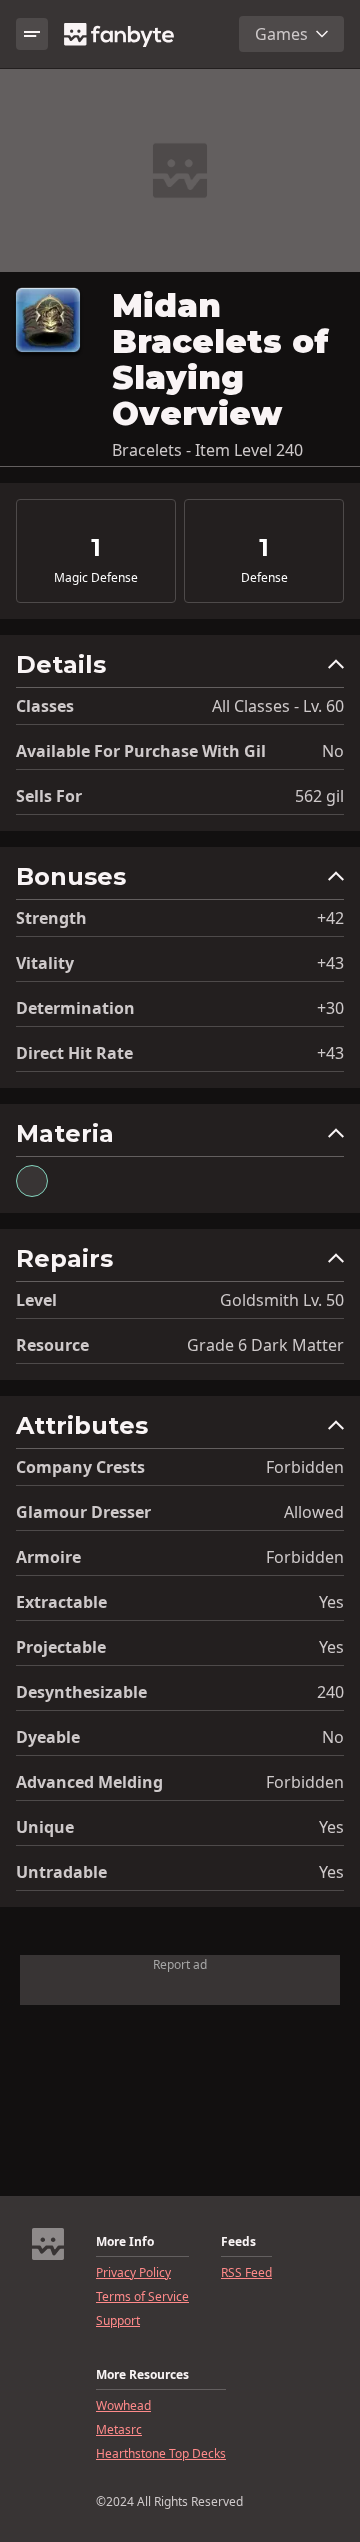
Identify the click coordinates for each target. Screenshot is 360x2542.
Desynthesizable (81, 1692)
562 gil (319, 796)
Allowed (314, 1512)
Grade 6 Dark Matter (265, 1345)
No (333, 751)
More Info (125, 2242)
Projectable (61, 1647)
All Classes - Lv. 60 (278, 706)
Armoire (48, 1557)
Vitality (45, 963)
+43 (330, 963)
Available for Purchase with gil (141, 751)
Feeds (238, 2242)
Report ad (180, 1964)
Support (118, 2321)
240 (330, 1692)
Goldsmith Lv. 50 (282, 1300)
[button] (180, 669)
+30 (330, 1008)
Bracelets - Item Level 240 (207, 450)
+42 (330, 918)
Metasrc (119, 2430)
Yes (331, 1602)
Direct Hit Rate (74, 1053)
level (36, 1300)
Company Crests (80, 1467)
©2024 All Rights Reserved (169, 2502)
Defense (264, 578)
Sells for (49, 796)
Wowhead (123, 2406)
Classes (45, 706)
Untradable (61, 1872)
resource (52, 1345)
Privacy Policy (133, 2273)
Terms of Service (142, 2297)
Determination (75, 1008)
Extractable (61, 1602)
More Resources (142, 2375)
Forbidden (305, 1467)
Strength (51, 918)
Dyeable (48, 1737)
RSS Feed (246, 2273)
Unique (45, 1827)
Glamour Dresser (83, 1512)
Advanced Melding (89, 1782)
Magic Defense (96, 578)
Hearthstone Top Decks (161, 2454)
